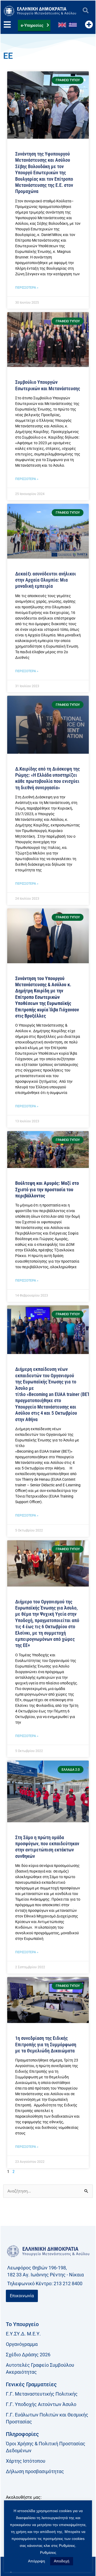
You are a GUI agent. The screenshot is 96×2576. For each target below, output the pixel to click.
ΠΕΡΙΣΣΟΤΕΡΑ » (27, 288)
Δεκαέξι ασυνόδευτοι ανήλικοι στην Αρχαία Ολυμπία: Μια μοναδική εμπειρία (46, 580)
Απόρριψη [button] (37, 2561)
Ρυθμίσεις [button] (48, 2552)
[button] (85, 11)
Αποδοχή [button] (62, 2561)
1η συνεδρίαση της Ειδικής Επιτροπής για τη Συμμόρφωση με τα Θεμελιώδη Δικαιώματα (46, 2044)
